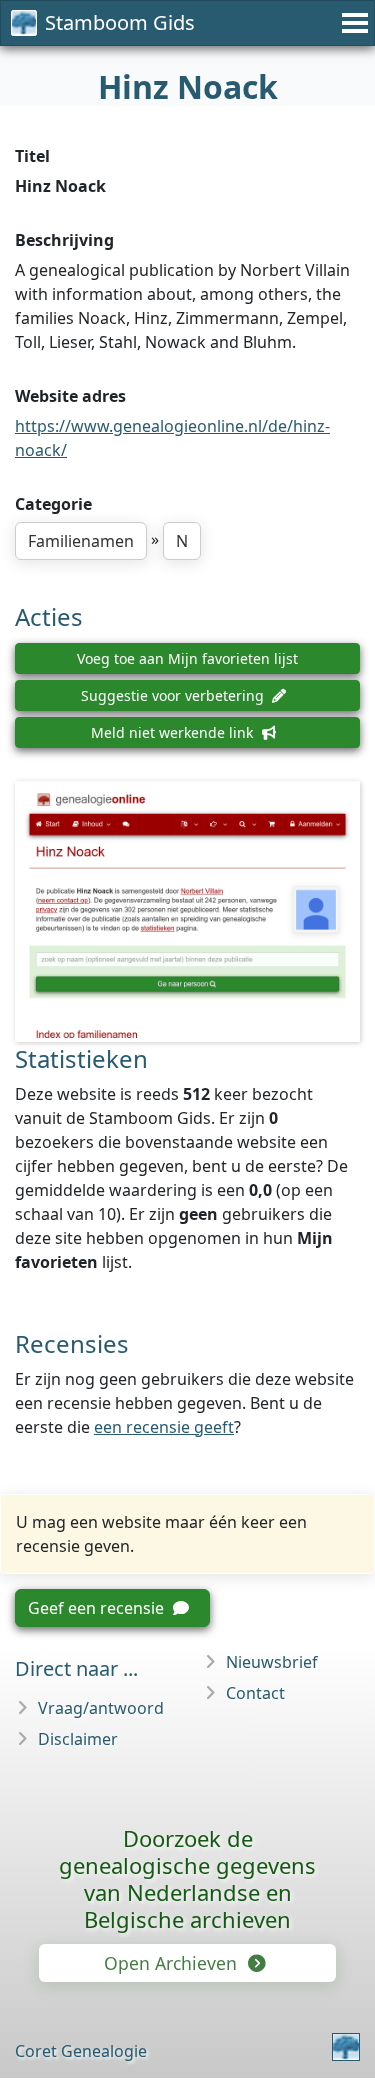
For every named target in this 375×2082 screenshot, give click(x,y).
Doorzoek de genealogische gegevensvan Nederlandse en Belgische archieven (187, 1878)
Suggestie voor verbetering (174, 695)
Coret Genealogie (81, 2051)
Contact (255, 1693)
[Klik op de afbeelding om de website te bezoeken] (187, 911)
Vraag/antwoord (101, 1708)
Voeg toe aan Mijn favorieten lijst (187, 658)
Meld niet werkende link (174, 732)
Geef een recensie (98, 1608)
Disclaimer (78, 1739)
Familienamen (81, 541)
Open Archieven (173, 1963)
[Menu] (352, 23)
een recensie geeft (164, 1427)
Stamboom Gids (120, 22)
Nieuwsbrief (272, 1662)
